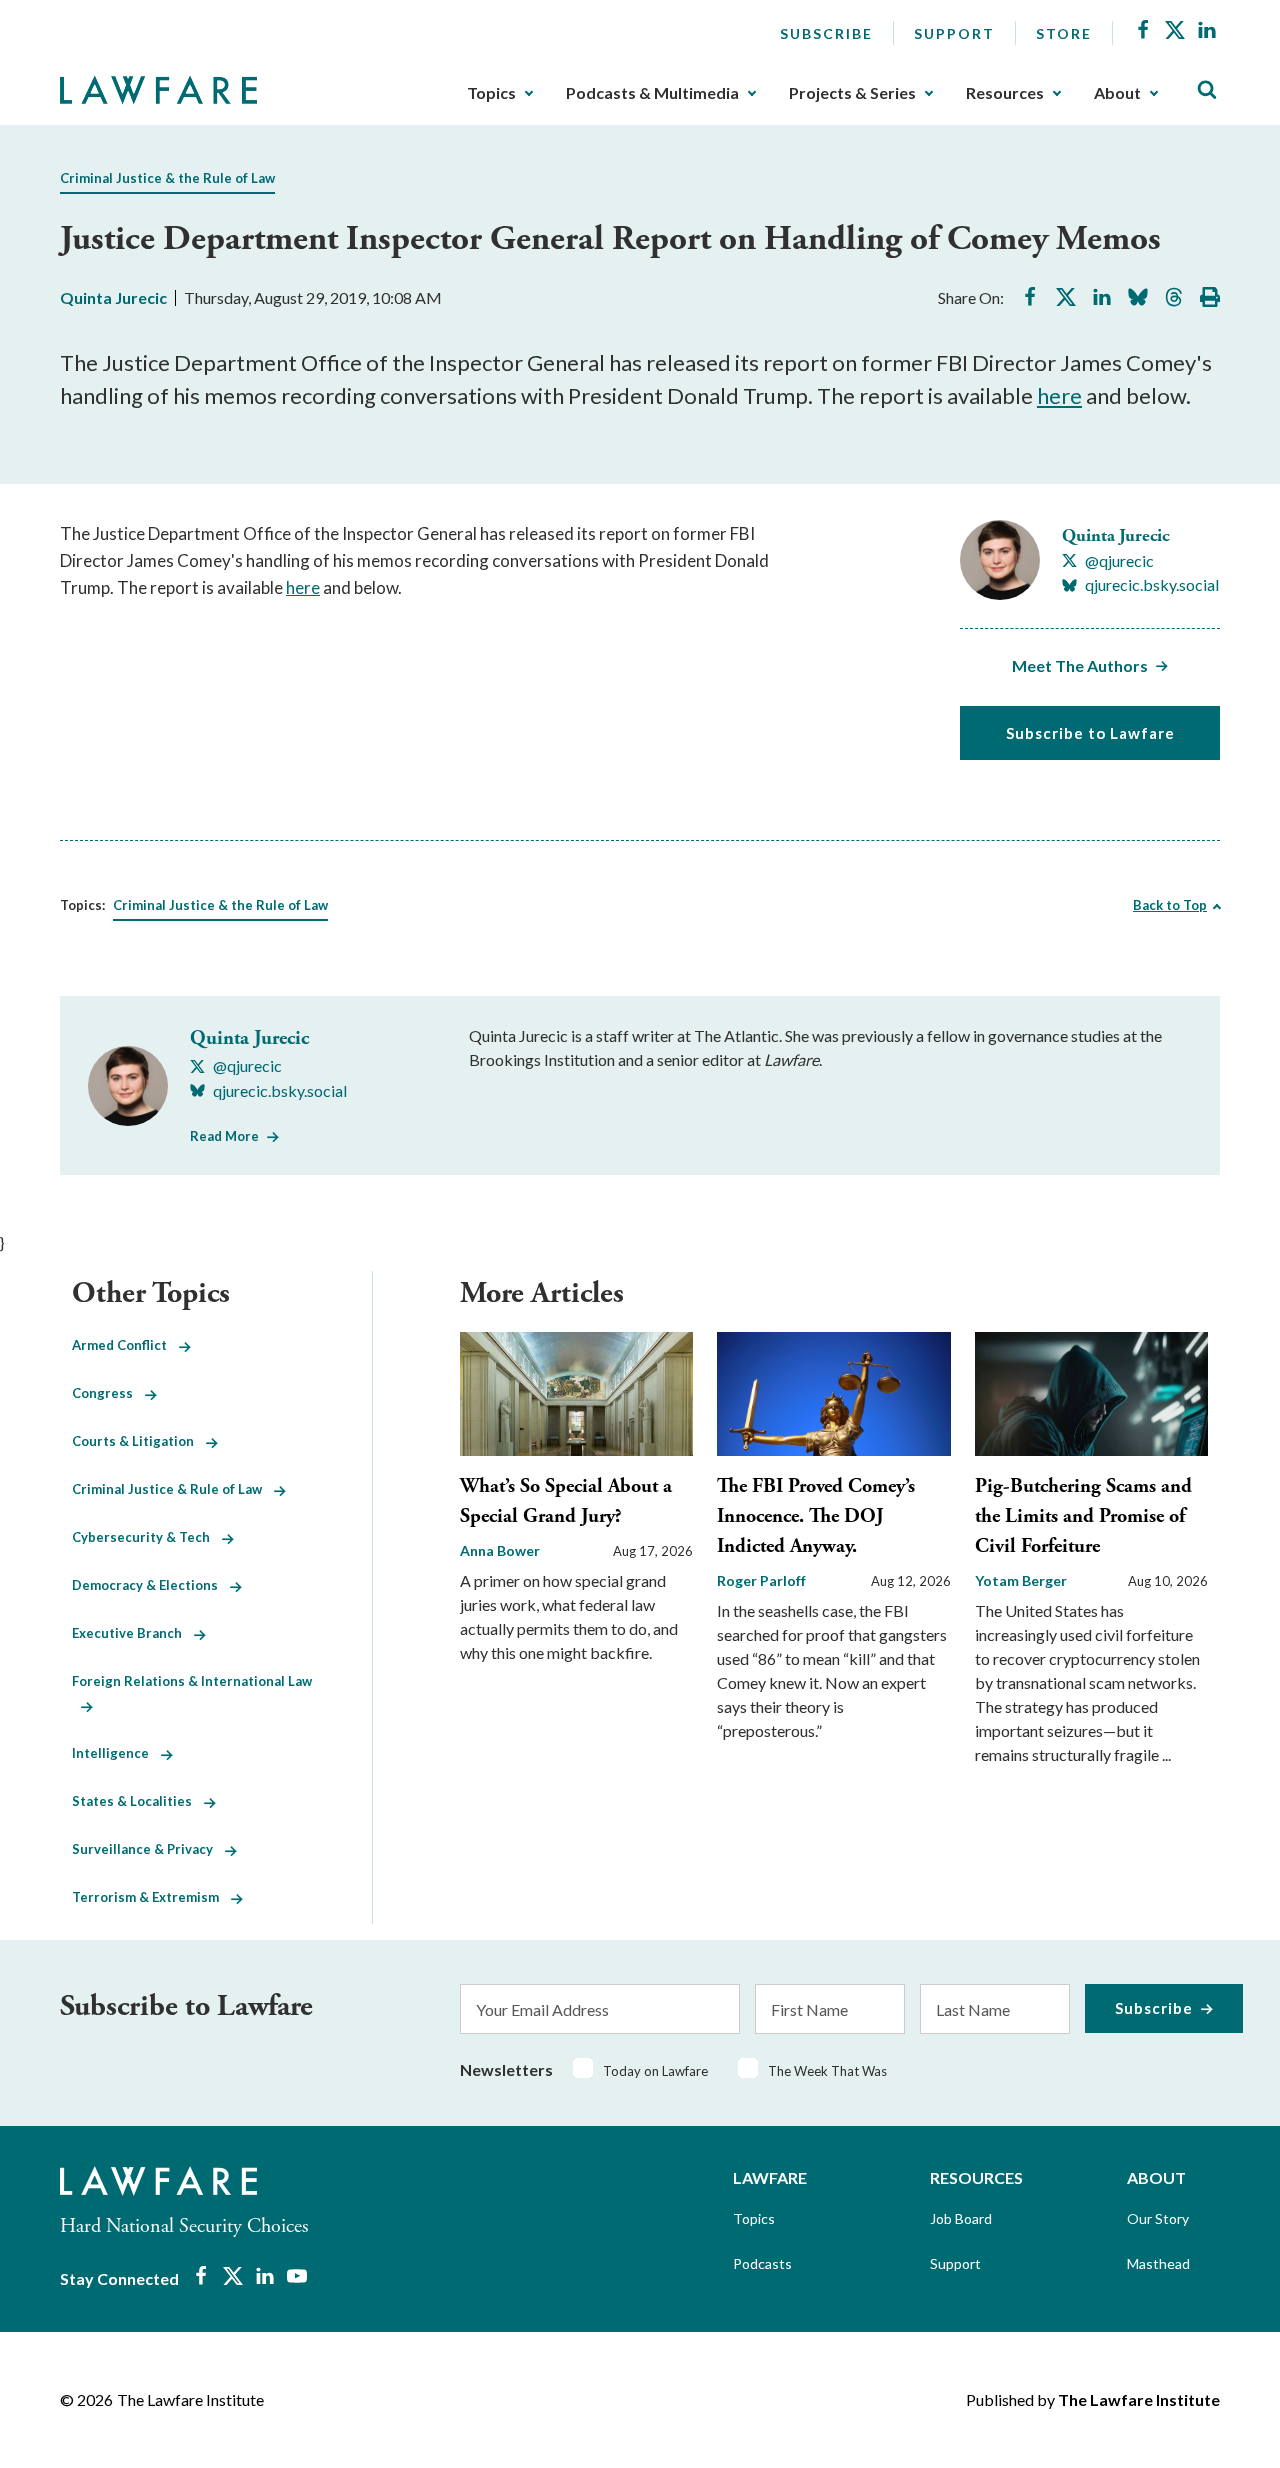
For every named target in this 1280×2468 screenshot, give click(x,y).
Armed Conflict (125, 1345)
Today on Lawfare (655, 2071)
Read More (224, 1136)
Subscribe (826, 33)
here (1059, 395)
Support (954, 33)
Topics (491, 93)
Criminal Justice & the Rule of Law (167, 178)
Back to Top (1170, 905)
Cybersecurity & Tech (147, 1537)
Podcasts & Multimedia (652, 93)
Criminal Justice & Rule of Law (173, 1489)
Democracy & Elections (151, 1585)
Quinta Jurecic (113, 297)
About (1117, 93)
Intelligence (116, 1753)
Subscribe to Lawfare (1090, 733)
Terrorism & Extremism (151, 1897)
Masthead (1158, 2263)
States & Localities (138, 1801)
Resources (1005, 93)
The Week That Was (827, 2071)
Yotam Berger (1021, 1580)
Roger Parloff (761, 1580)
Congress (108, 1393)
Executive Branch (133, 1633)
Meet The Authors (1080, 665)
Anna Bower (500, 1550)
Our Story (1158, 2218)
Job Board (961, 2218)
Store (1064, 33)
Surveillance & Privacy (148, 1849)
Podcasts (762, 2263)
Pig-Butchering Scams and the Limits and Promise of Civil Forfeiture (1083, 1516)
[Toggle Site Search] (1207, 90)
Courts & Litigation (139, 1441)
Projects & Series (852, 93)
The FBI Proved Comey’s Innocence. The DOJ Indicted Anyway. (816, 1516)
